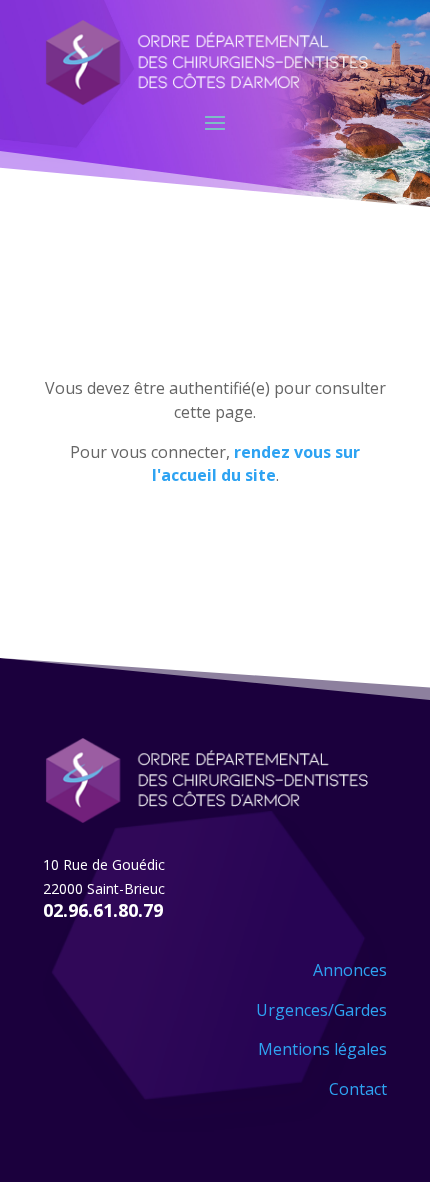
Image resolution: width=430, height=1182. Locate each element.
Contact (358, 1089)
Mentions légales (322, 1049)
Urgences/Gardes (321, 1010)
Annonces (350, 970)
